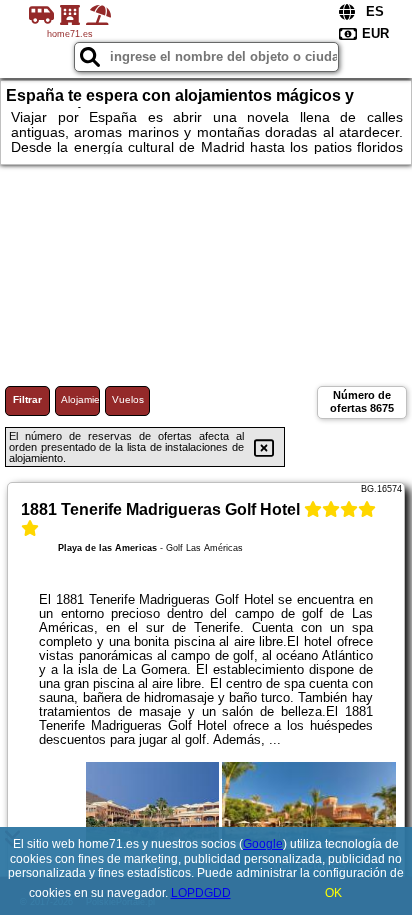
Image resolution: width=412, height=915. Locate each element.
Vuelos (128, 399)
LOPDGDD (201, 893)
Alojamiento (80, 399)
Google (263, 844)
